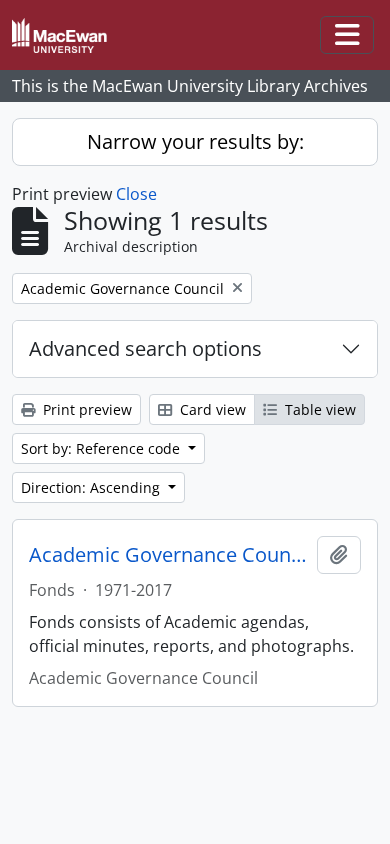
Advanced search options (145, 348)
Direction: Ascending (92, 487)
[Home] (67, 35)
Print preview (85, 409)
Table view (318, 409)
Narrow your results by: (195, 141)
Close (136, 194)
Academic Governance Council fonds (169, 555)
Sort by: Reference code (102, 448)
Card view (211, 409)
